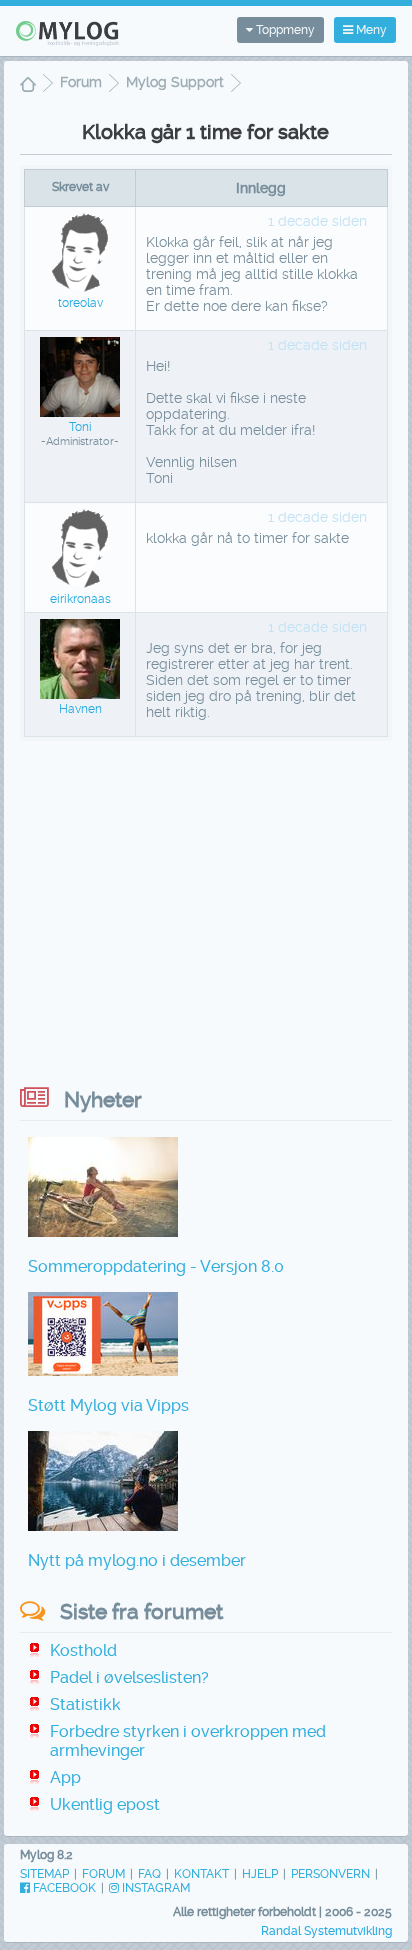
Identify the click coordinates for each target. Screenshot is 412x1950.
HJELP (260, 1874)
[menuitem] (28, 86)
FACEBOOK (63, 1888)
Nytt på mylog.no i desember (137, 1560)
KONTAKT (201, 1874)
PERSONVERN (330, 1874)
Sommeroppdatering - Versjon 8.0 (156, 1266)
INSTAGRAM (154, 1888)
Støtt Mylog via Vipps (108, 1405)
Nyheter (103, 1099)
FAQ (149, 1874)
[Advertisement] (206, 906)
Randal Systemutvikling (326, 1931)
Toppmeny (284, 30)
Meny (370, 30)
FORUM (103, 1874)
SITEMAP (44, 1874)
